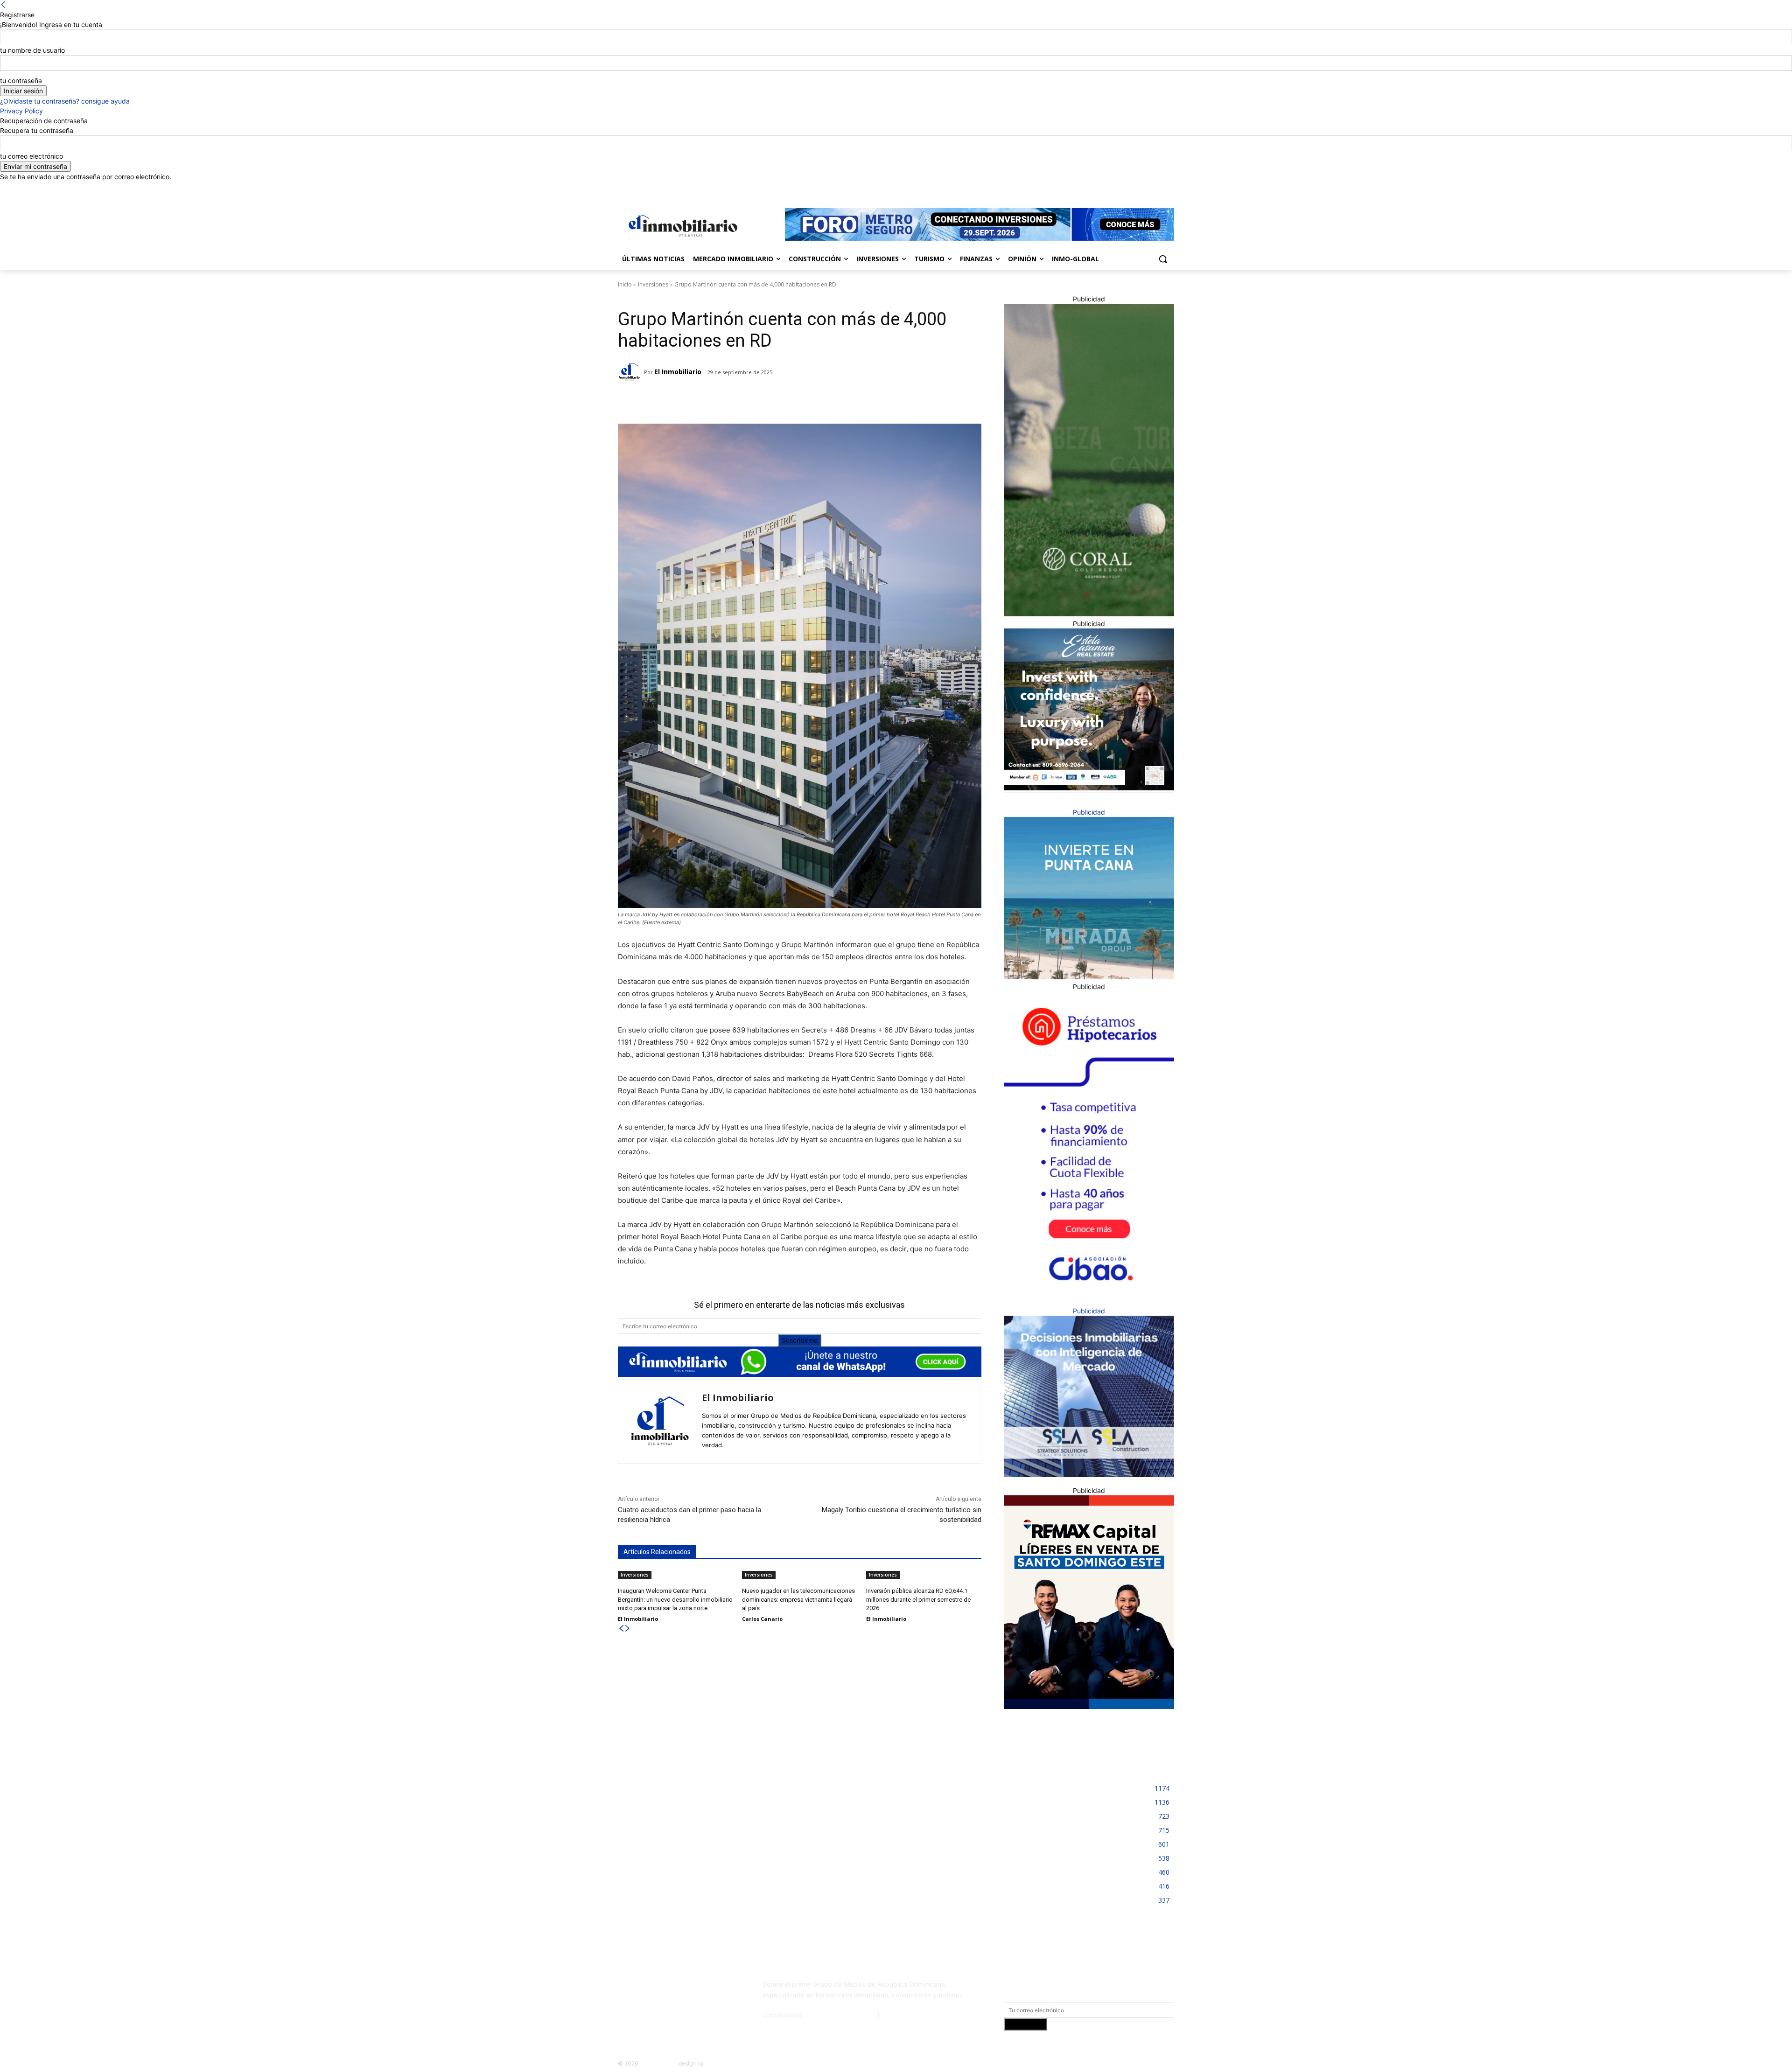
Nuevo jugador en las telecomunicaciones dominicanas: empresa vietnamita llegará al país (798, 1599)
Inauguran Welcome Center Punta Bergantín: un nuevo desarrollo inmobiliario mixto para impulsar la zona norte (675, 1599)
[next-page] (628, 1629)
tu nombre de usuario (32, 50)
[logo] (681, 226)
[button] (1163, 259)
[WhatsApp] (742, 400)
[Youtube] (1169, 188)
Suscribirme (800, 1340)
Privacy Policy (21, 111)
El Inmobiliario (678, 372)
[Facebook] (1117, 188)
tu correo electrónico (31, 156)
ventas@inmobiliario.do (840, 2015)
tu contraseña (21, 80)
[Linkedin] (1143, 188)
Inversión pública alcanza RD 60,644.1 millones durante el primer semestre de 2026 (918, 1599)
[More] (764, 400)
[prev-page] (621, 1629)
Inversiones (653, 284)
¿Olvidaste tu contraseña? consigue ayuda (65, 101)
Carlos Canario (762, 1619)
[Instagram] (1130, 188)
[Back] (3, 5)
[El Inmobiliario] (631, 372)
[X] (1156, 188)
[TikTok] (687, 1988)
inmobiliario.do (658, 2063)
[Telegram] (700, 400)
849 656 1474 (903, 2015)
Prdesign (717, 2063)
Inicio (625, 284)
